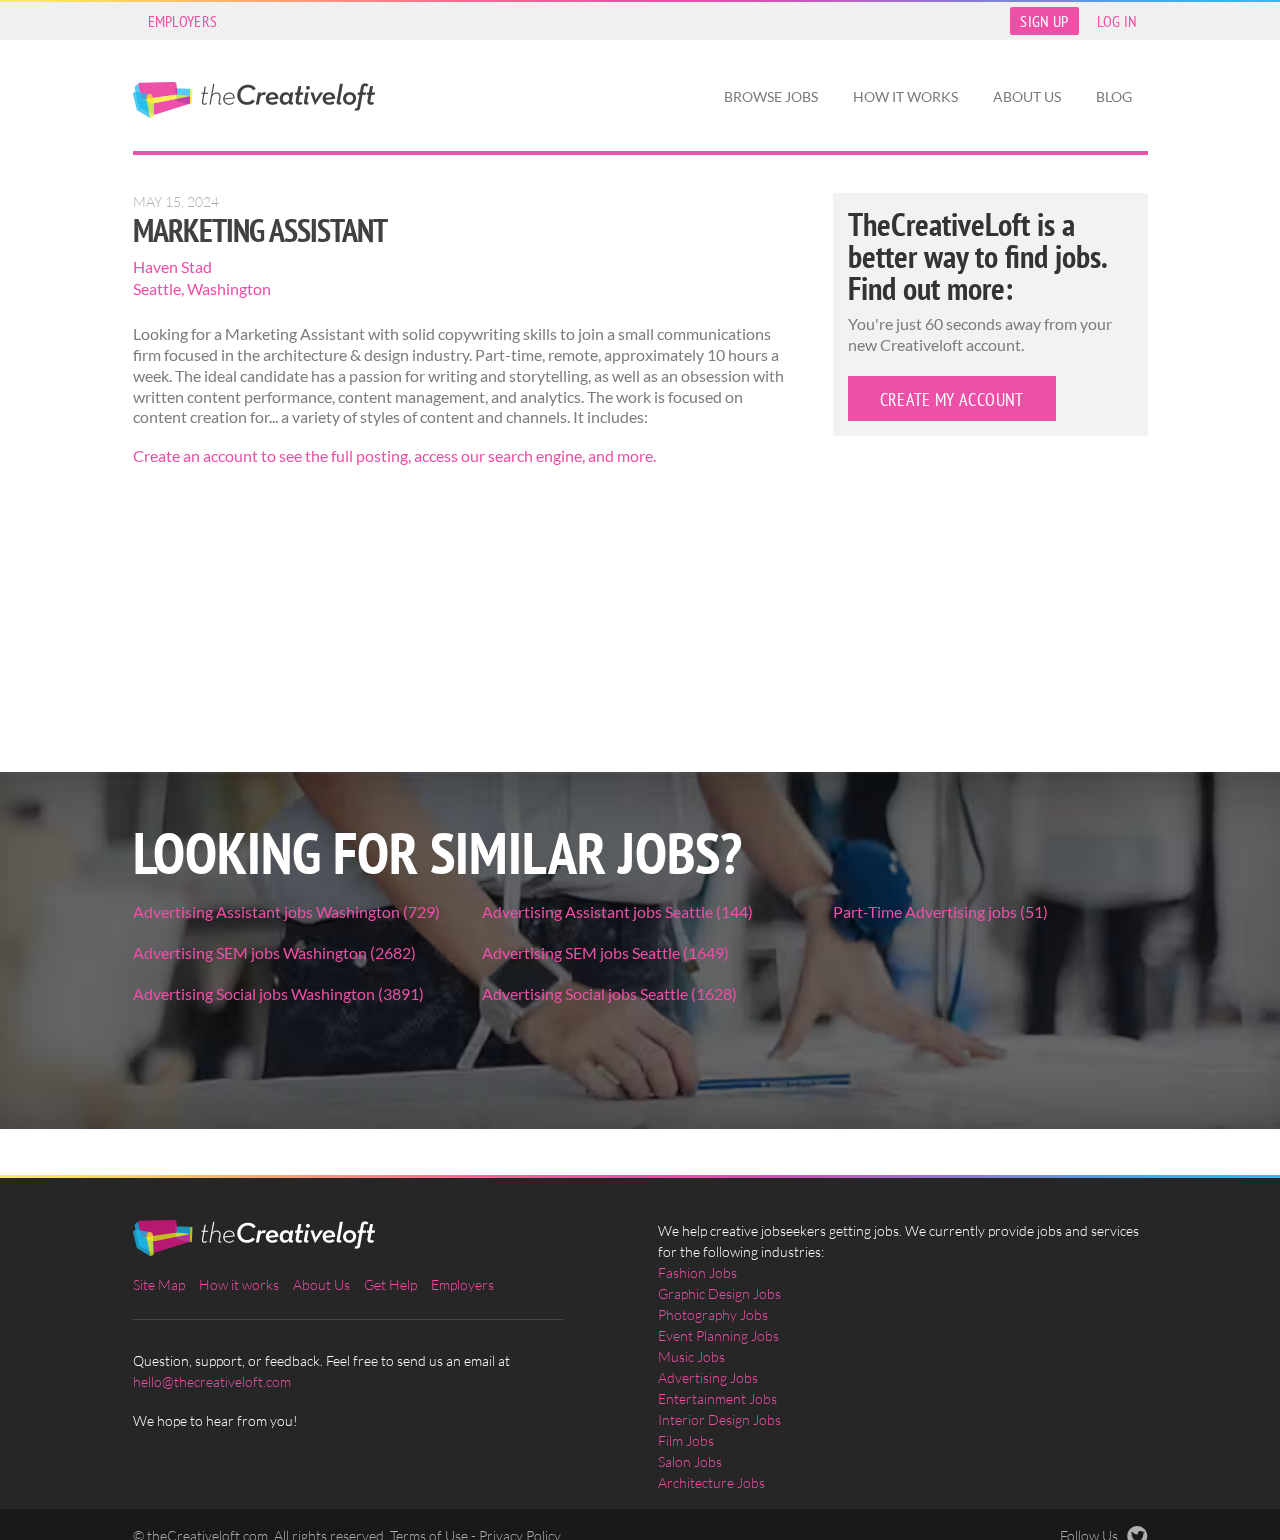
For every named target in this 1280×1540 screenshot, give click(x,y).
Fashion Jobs (697, 1272)
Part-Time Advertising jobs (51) (940, 911)
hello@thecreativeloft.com (212, 1381)
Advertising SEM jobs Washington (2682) (274, 952)
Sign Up (1044, 21)
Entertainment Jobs (717, 1398)
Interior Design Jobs (719, 1419)
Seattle (157, 288)
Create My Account (952, 399)
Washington (229, 288)
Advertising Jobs (708, 1377)
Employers (183, 21)
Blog (1114, 96)
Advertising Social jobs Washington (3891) (278, 993)
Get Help (390, 1284)
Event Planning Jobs (718, 1335)
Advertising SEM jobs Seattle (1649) (605, 952)
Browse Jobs (771, 96)
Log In (1117, 21)
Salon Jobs (690, 1461)
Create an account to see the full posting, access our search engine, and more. (394, 455)
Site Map (159, 1284)
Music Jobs (691, 1356)
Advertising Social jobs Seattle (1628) (609, 993)
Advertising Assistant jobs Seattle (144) (617, 911)
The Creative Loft (254, 100)
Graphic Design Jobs (719, 1293)
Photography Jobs (713, 1314)
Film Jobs (686, 1440)
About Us (1027, 96)
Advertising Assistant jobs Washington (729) (286, 911)
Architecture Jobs (711, 1482)
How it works (905, 96)
